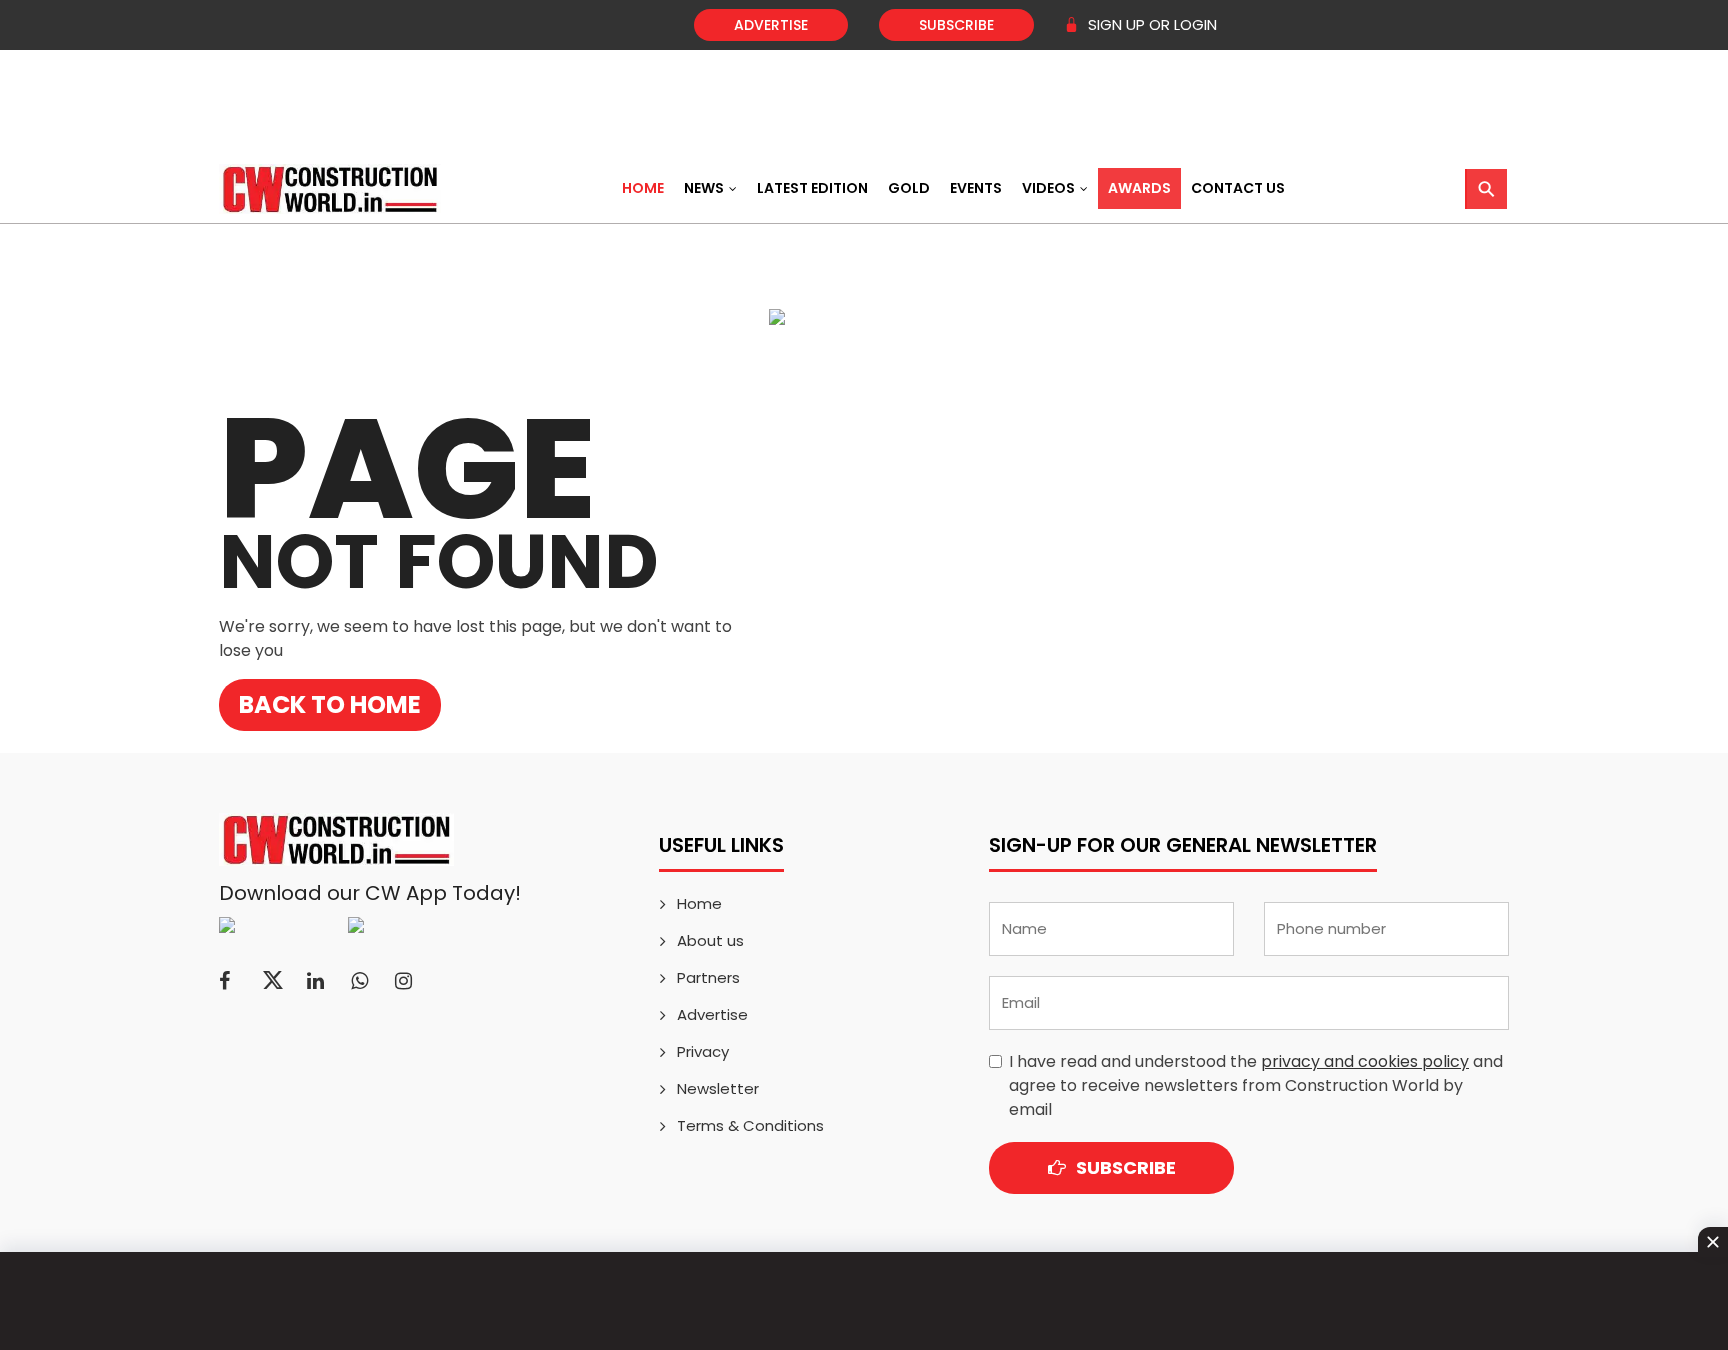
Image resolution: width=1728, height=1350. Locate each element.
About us (710, 940)
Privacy (703, 1051)
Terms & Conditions (750, 1125)
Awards (1139, 188)
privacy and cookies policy (1365, 1061)
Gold (909, 188)
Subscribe (956, 25)
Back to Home (330, 704)
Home (643, 188)
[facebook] (224, 981)
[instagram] (403, 981)
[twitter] (273, 981)
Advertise (771, 25)
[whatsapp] (359, 981)
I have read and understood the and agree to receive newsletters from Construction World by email (1256, 1085)
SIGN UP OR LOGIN (1150, 24)
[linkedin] (315, 981)
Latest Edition (812, 188)
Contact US (1238, 188)
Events (976, 188)
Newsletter (718, 1088)
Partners (708, 977)
